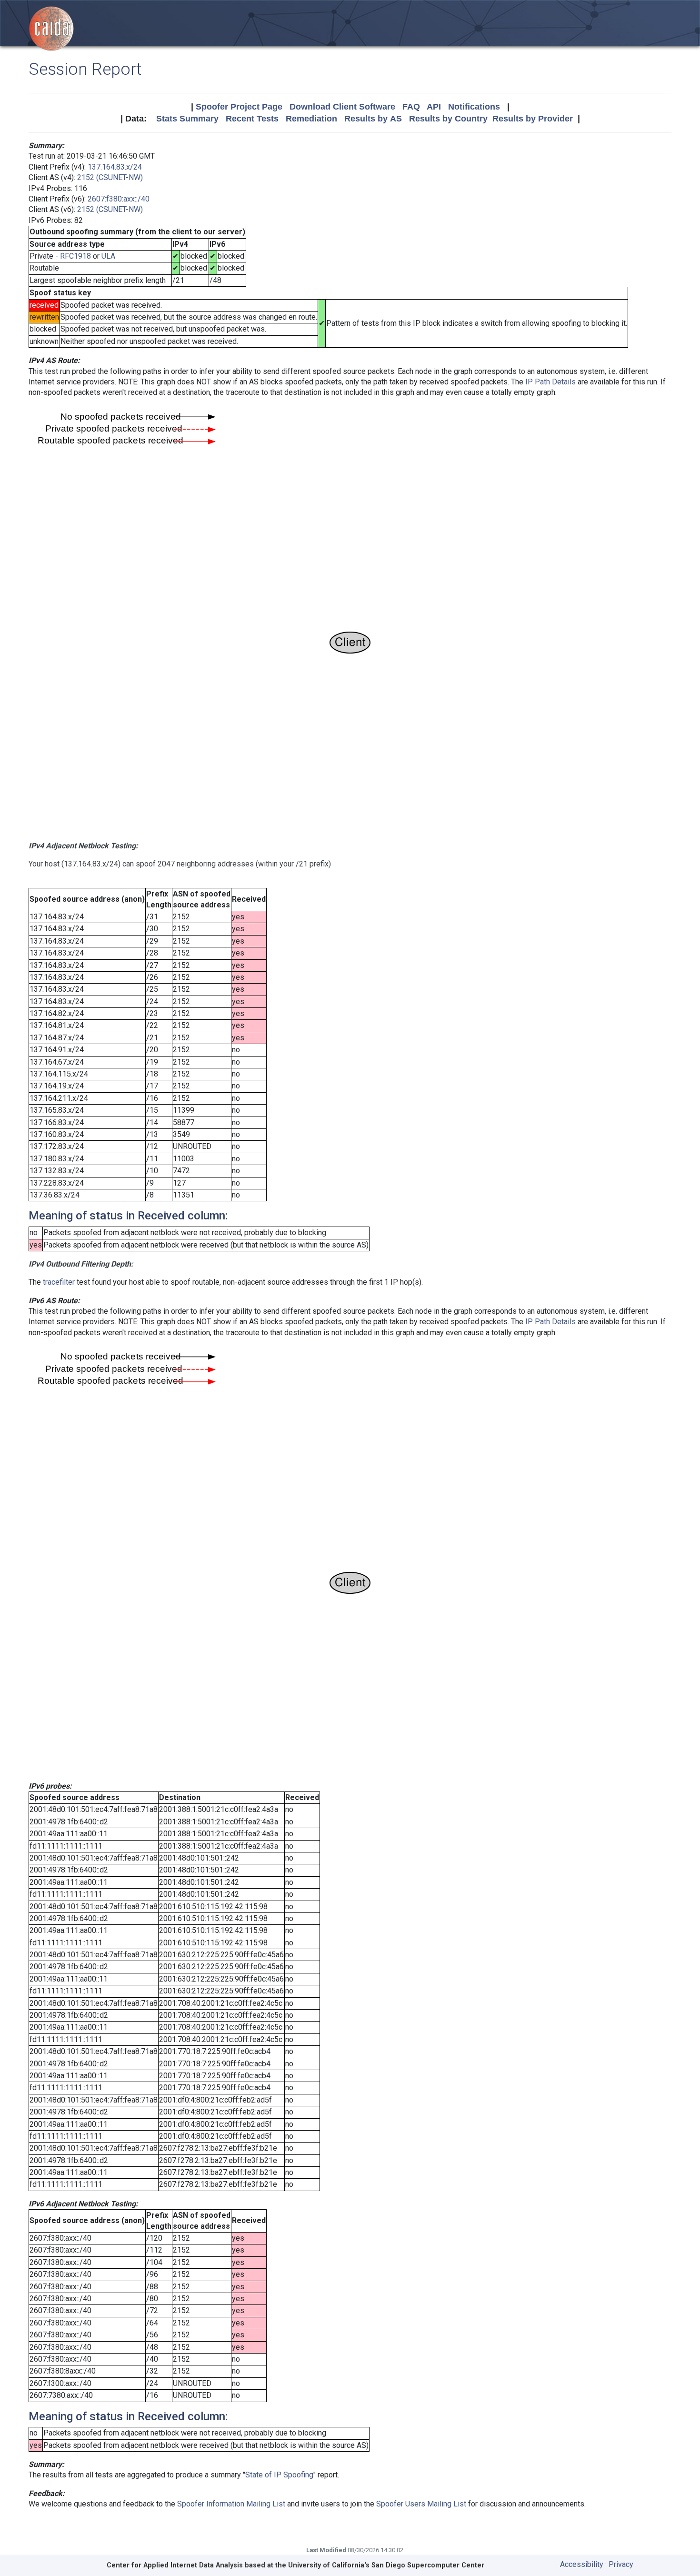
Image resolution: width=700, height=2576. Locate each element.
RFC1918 (75, 256)
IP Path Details (550, 382)
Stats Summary (187, 119)
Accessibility (582, 2564)
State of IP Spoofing (279, 2475)
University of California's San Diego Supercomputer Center (386, 2565)
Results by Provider (533, 119)
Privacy (621, 2564)
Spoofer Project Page (239, 107)
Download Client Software (342, 107)
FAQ (411, 107)
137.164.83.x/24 (115, 167)
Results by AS (373, 119)
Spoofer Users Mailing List (421, 2504)
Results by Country (448, 119)
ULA (108, 256)
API (434, 107)
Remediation (311, 119)
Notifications (474, 107)
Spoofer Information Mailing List (231, 2504)
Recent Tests (252, 119)
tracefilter (59, 1282)
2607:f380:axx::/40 (119, 199)
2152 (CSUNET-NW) (110, 177)
